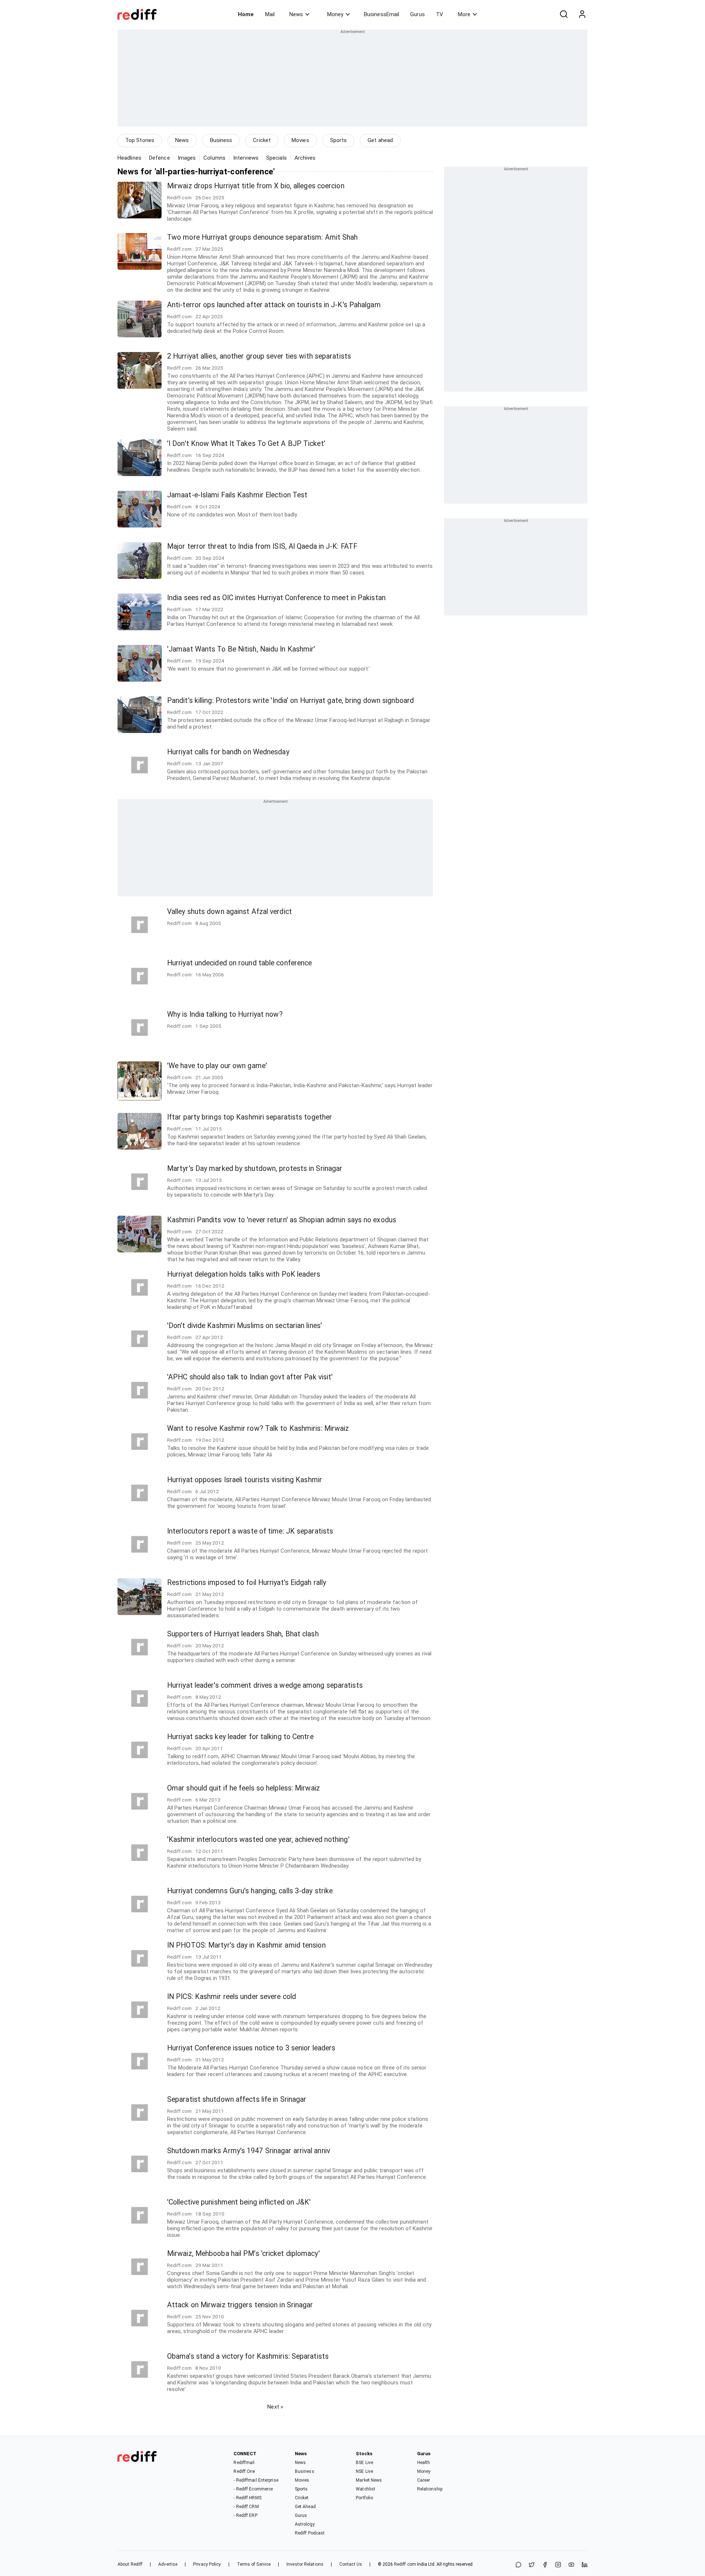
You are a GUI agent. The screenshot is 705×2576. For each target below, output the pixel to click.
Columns (214, 158)
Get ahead (380, 140)
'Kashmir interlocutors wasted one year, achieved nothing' (258, 1840)
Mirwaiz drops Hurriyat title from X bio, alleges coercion (256, 186)
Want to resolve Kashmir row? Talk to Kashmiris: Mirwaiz (258, 1428)
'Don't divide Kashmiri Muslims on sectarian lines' (245, 1326)
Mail (270, 14)
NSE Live (364, 2471)
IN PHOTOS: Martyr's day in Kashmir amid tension (246, 1945)
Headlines (129, 158)
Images (187, 158)
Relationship (430, 2489)
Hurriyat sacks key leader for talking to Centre (240, 1737)
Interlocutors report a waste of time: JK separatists (250, 1531)
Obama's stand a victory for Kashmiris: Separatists (248, 2356)
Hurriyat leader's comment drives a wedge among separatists (265, 1685)
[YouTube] (571, 2565)
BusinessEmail (382, 14)
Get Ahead (305, 2507)
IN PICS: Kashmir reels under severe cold (232, 1997)
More (464, 14)
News (296, 14)
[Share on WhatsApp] (518, 2565)
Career (424, 2480)
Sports (339, 140)
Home (246, 14)
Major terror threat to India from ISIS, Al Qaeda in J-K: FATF (262, 546)
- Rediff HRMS (247, 2498)
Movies (300, 140)
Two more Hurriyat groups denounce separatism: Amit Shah (263, 237)
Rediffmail (244, 2463)
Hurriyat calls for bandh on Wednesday (228, 752)
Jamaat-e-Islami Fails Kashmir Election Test (237, 495)
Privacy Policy (207, 2564)
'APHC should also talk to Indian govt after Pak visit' (250, 1377)
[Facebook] (545, 2565)
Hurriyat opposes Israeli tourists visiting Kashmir (245, 1480)
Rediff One (244, 2471)
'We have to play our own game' (217, 1066)
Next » (275, 2407)
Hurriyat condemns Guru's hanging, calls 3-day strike (250, 1891)
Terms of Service (254, 2564)
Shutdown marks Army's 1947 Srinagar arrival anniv (249, 2151)
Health (424, 2463)
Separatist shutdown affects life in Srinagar (237, 2099)
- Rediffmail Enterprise (256, 2480)
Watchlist (366, 2489)
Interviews (246, 158)
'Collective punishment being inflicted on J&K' (239, 2202)
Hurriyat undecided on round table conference (239, 963)
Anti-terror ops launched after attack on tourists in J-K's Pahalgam (274, 305)
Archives (305, 158)
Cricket (262, 140)
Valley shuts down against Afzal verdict (229, 912)
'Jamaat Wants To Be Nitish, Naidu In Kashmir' (241, 649)
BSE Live (364, 2463)
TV (440, 14)
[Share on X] (532, 2565)
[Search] (564, 14)
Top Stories (140, 140)
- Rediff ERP (245, 2515)
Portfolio (364, 2498)
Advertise (168, 2564)
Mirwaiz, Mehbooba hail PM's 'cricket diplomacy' (243, 2254)
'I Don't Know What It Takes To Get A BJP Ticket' (246, 444)
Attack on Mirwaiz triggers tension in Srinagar (240, 2305)
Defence (160, 158)
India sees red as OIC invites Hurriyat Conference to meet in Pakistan (276, 598)
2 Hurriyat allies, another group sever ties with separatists (259, 356)
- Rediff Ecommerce (253, 2489)
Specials (276, 158)
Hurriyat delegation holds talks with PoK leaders (244, 1274)
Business (221, 140)
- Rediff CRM (246, 2507)
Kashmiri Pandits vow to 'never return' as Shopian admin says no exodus (282, 1220)
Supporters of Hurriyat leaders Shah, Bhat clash (243, 1634)
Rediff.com (405, 2564)
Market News (369, 2480)
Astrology (305, 2524)
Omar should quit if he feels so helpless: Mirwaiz (243, 1788)
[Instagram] (558, 2565)
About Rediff (130, 2564)
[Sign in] (582, 14)
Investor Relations (305, 2564)
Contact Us (351, 2564)
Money (335, 14)
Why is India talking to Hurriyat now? (225, 1014)
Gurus (417, 14)
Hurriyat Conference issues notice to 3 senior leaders (251, 2048)
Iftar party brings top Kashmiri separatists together (250, 1117)
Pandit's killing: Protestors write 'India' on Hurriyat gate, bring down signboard (290, 701)
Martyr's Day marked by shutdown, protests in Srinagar (255, 1169)
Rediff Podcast (310, 2533)
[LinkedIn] (585, 2565)
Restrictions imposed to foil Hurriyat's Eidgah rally (247, 1583)
